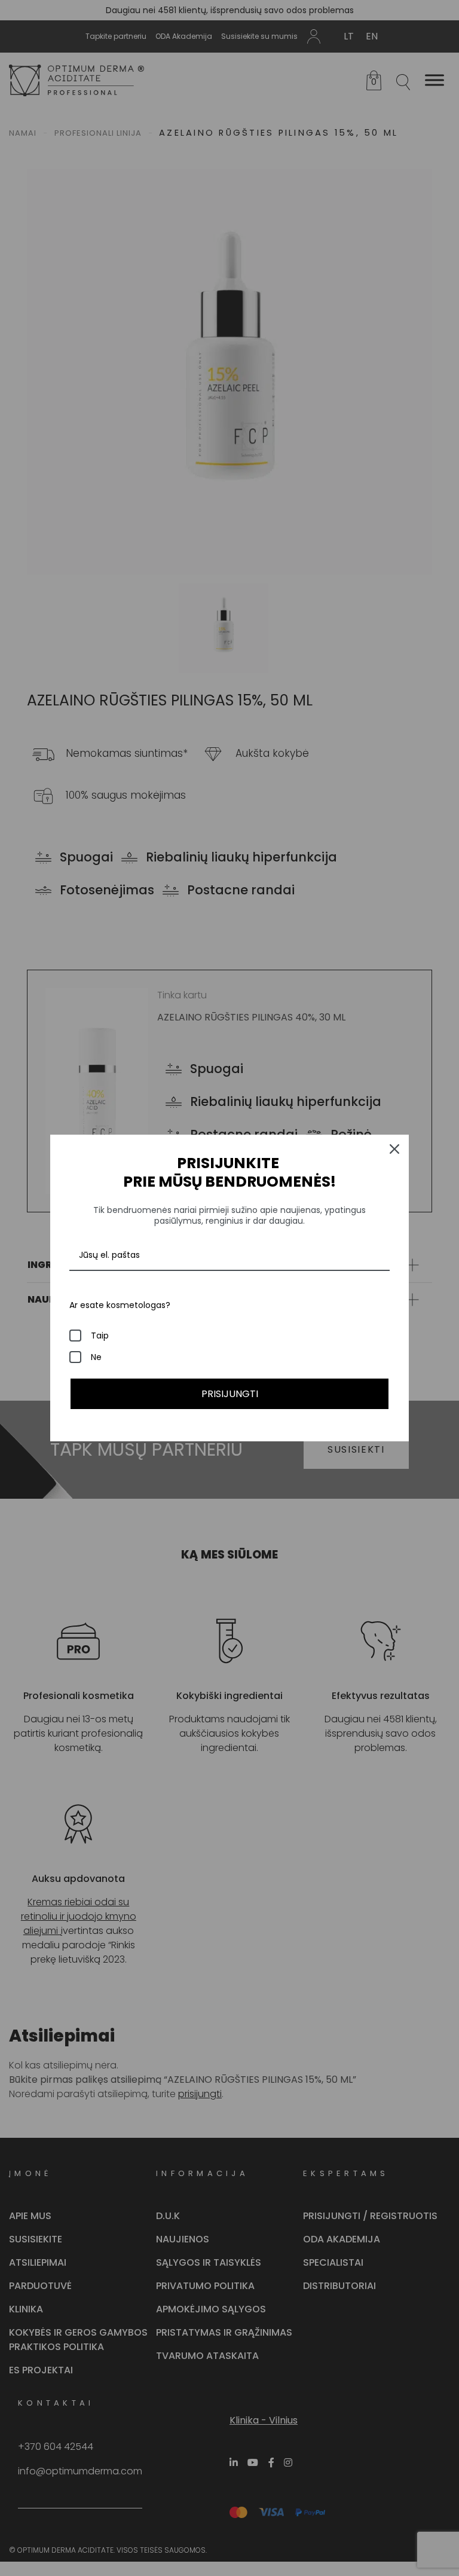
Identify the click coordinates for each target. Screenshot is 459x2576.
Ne (96, 1357)
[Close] (394, 1149)
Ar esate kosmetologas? (120, 1305)
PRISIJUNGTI (230, 1394)
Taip (100, 1336)
